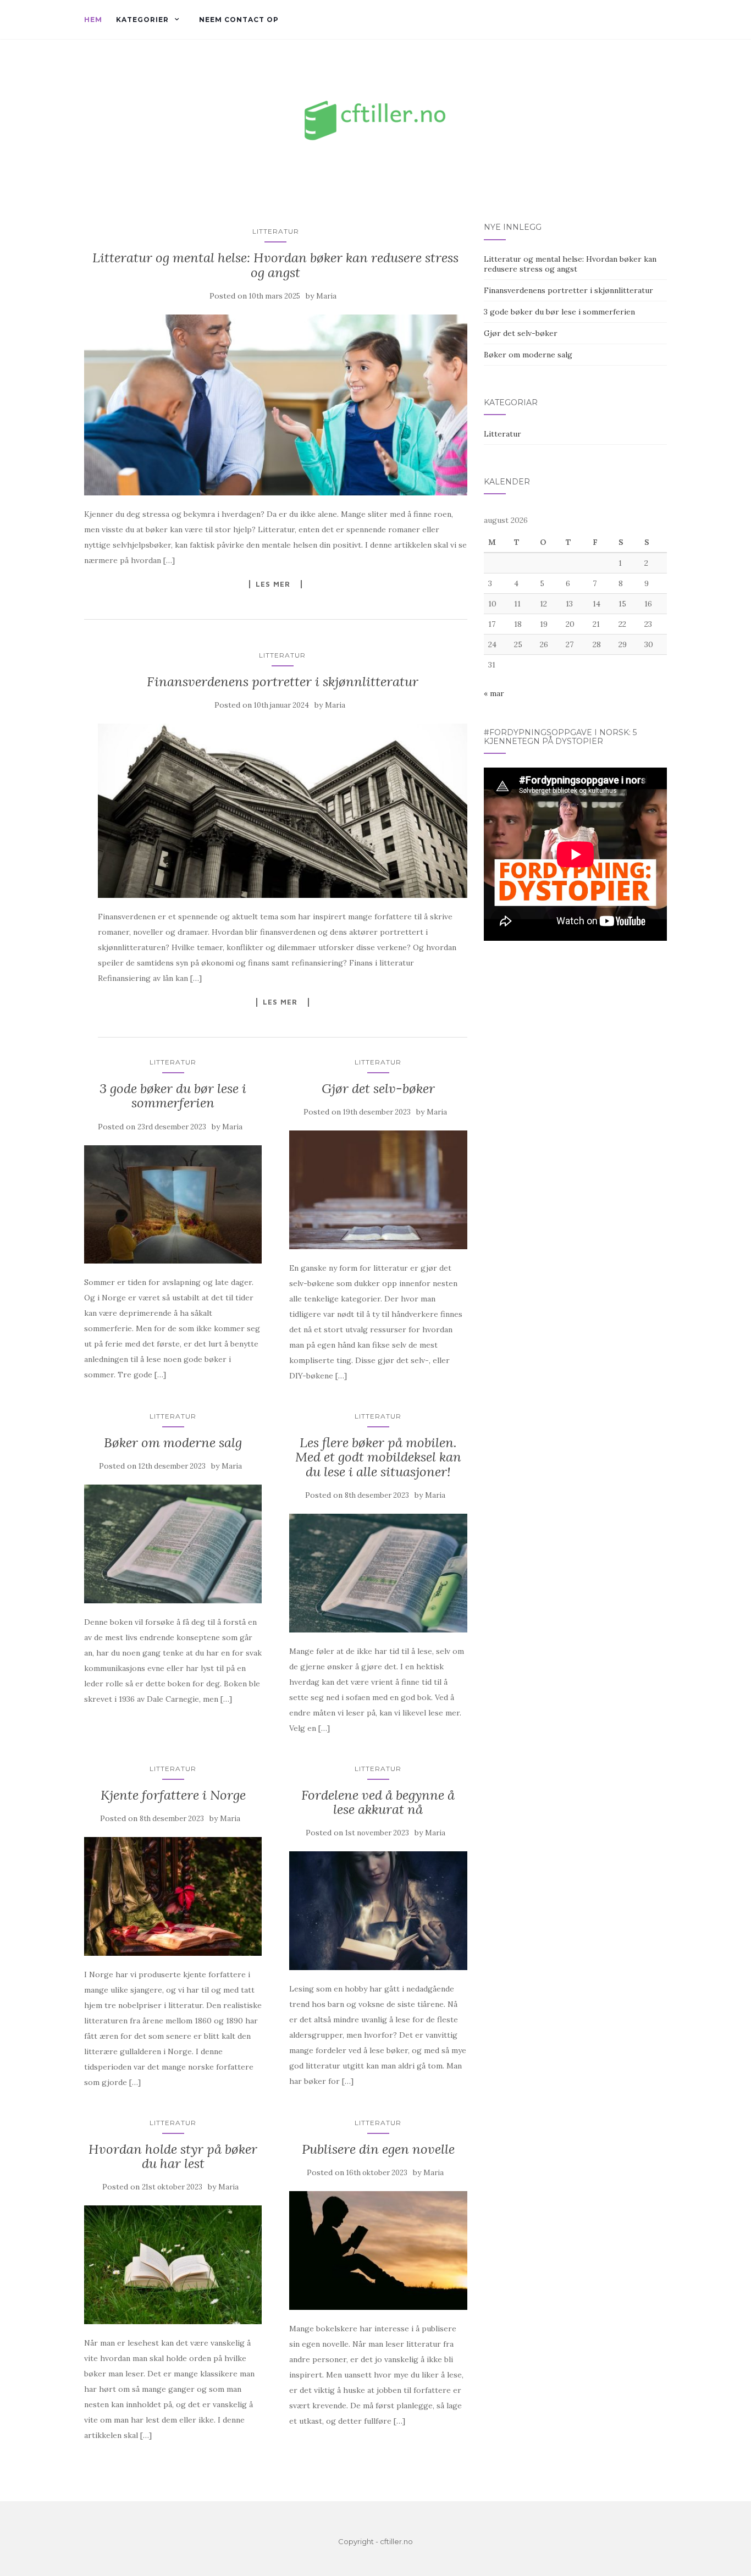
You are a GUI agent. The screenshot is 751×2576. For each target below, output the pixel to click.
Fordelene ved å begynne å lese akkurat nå (378, 1802)
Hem (93, 20)
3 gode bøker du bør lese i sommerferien (173, 1096)
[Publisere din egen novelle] (378, 2250)
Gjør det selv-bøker (378, 1088)
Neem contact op (239, 20)
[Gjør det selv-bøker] (378, 1190)
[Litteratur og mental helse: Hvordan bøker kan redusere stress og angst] (276, 405)
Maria (326, 296)
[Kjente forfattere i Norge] (173, 1896)
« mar (494, 693)
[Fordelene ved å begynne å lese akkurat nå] (378, 1911)
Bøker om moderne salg (173, 1443)
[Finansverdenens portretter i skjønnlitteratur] (283, 811)
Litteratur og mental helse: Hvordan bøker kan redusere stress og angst (275, 265)
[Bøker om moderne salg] (173, 1544)
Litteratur (276, 231)
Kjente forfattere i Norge (173, 1795)
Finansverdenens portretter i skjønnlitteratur (283, 682)
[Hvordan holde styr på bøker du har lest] (173, 2265)
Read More (275, 584)
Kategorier (142, 20)
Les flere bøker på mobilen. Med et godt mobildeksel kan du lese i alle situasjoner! (378, 1457)
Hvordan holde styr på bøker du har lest (173, 2156)
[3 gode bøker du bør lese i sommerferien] (173, 1205)
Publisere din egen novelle (378, 2149)
